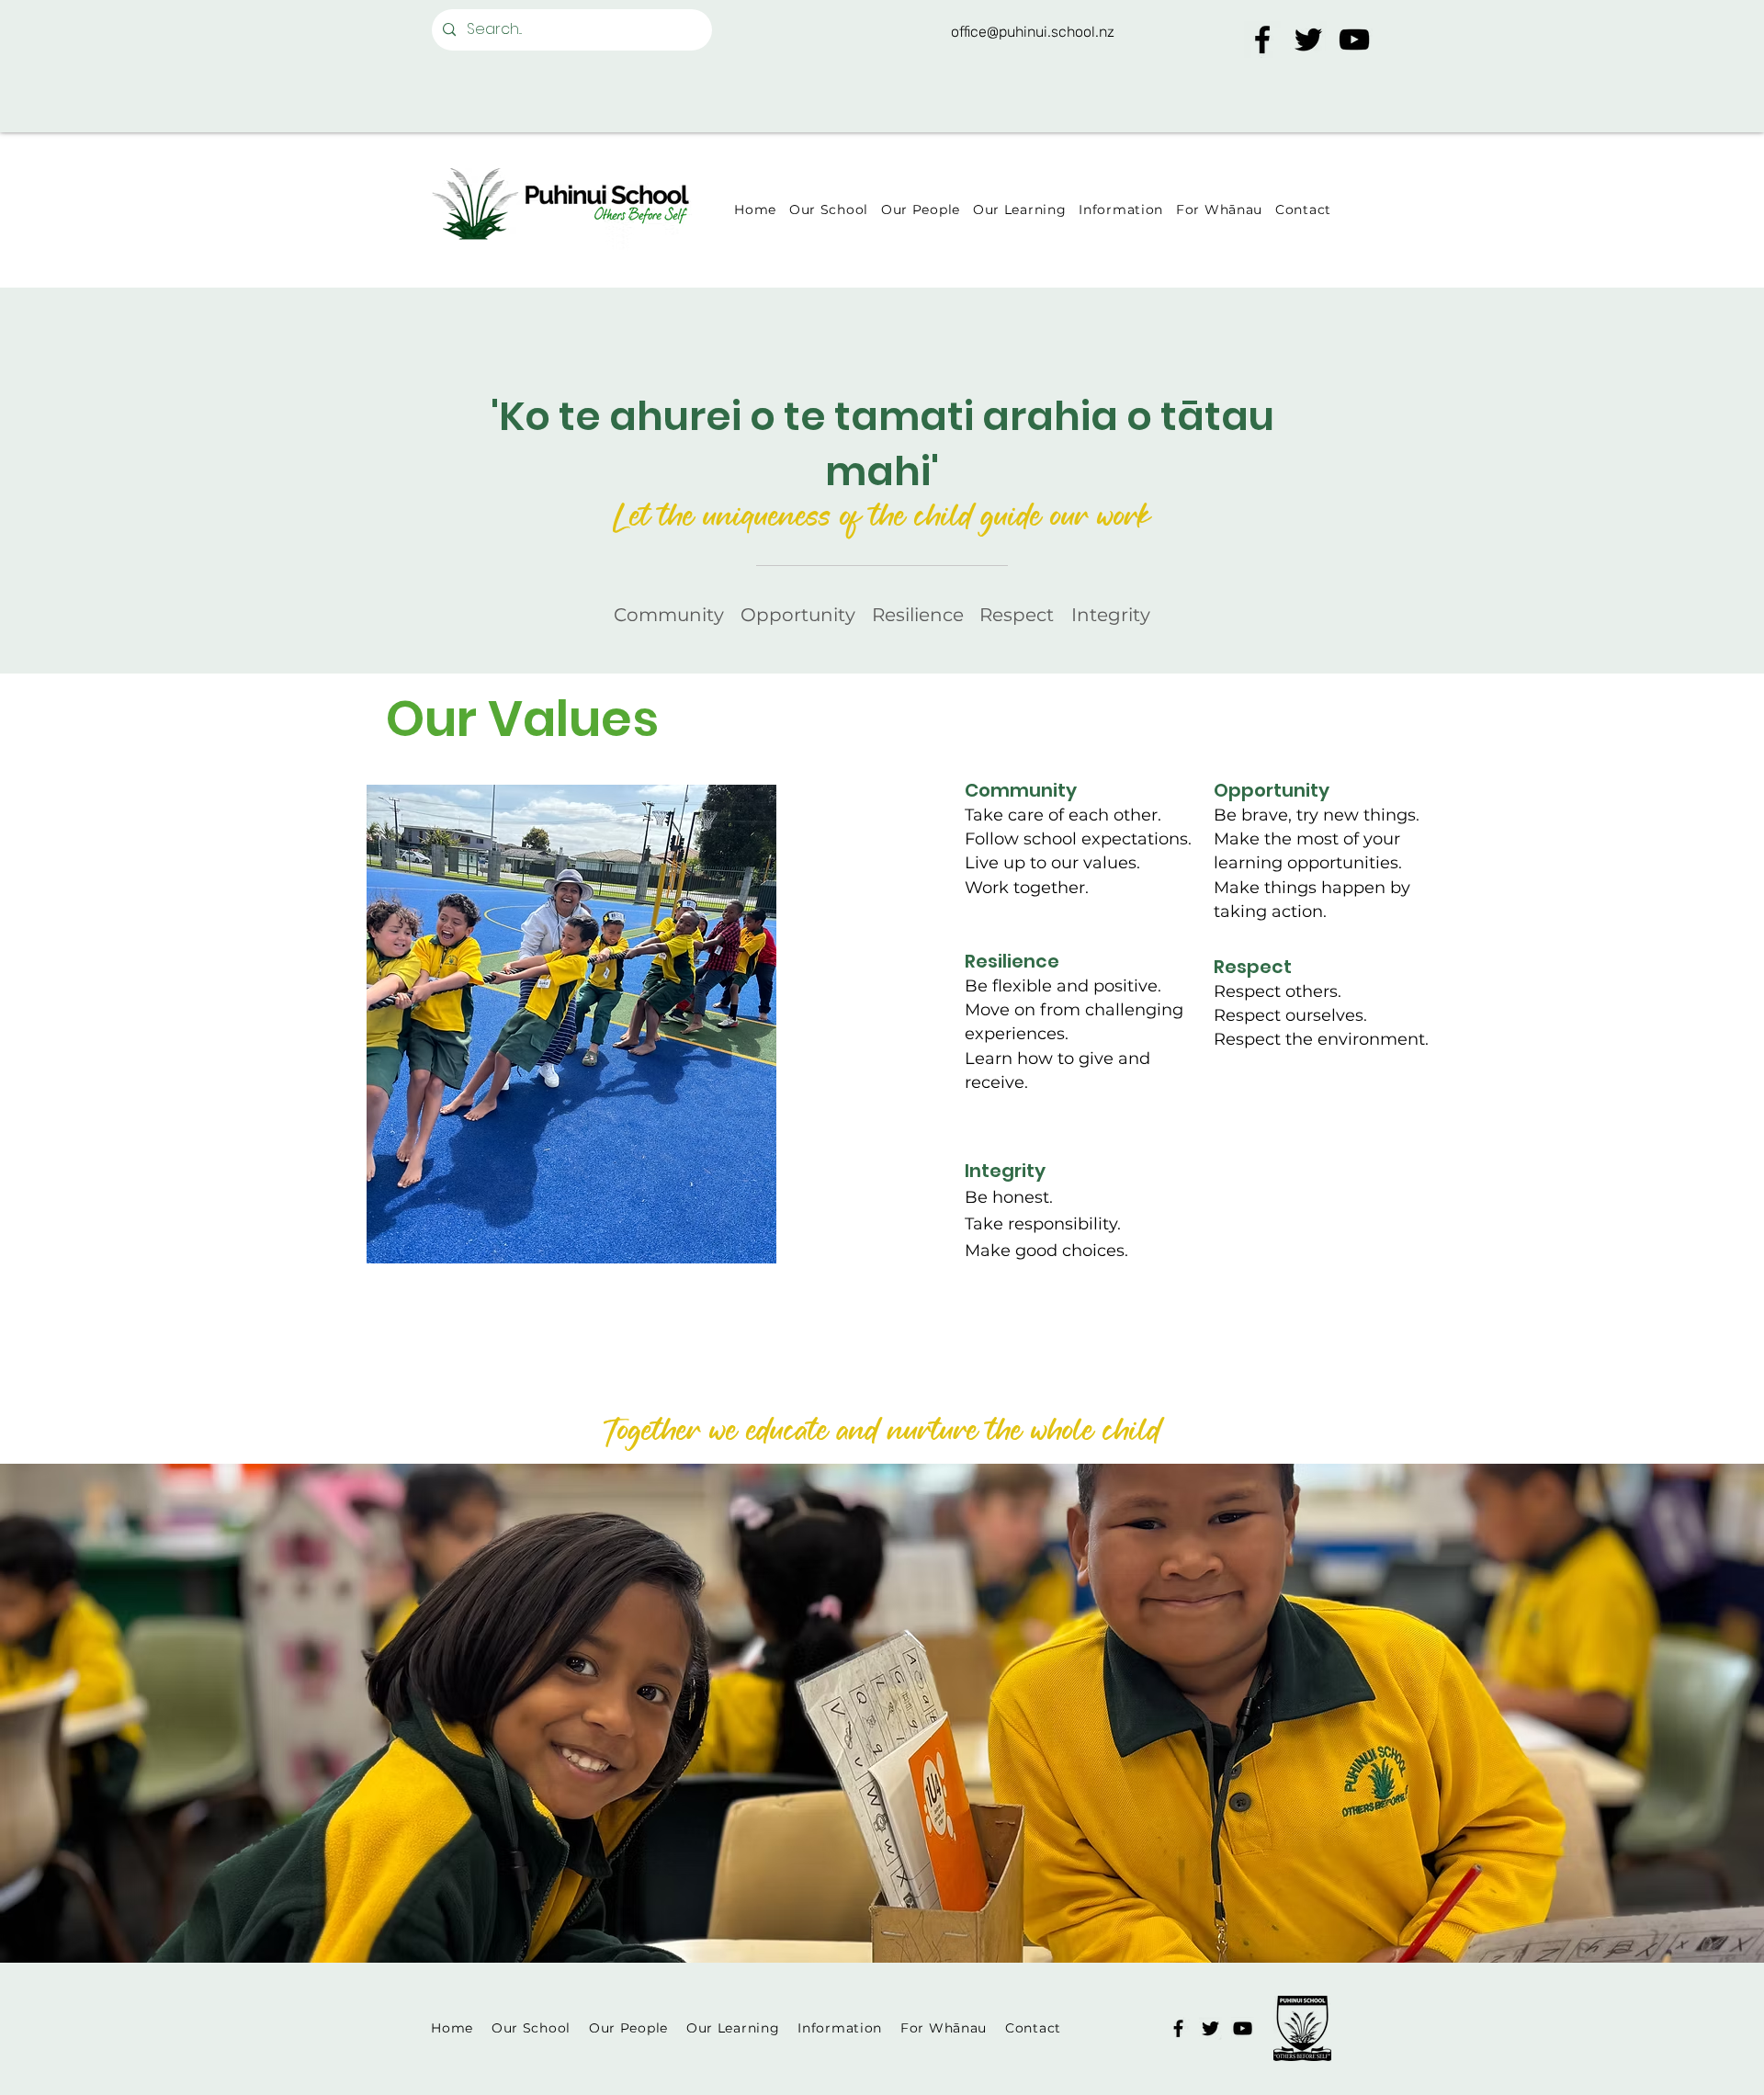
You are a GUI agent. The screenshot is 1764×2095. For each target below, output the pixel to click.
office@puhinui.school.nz (1033, 32)
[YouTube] (1354, 40)
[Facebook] (1262, 40)
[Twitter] (1308, 40)
